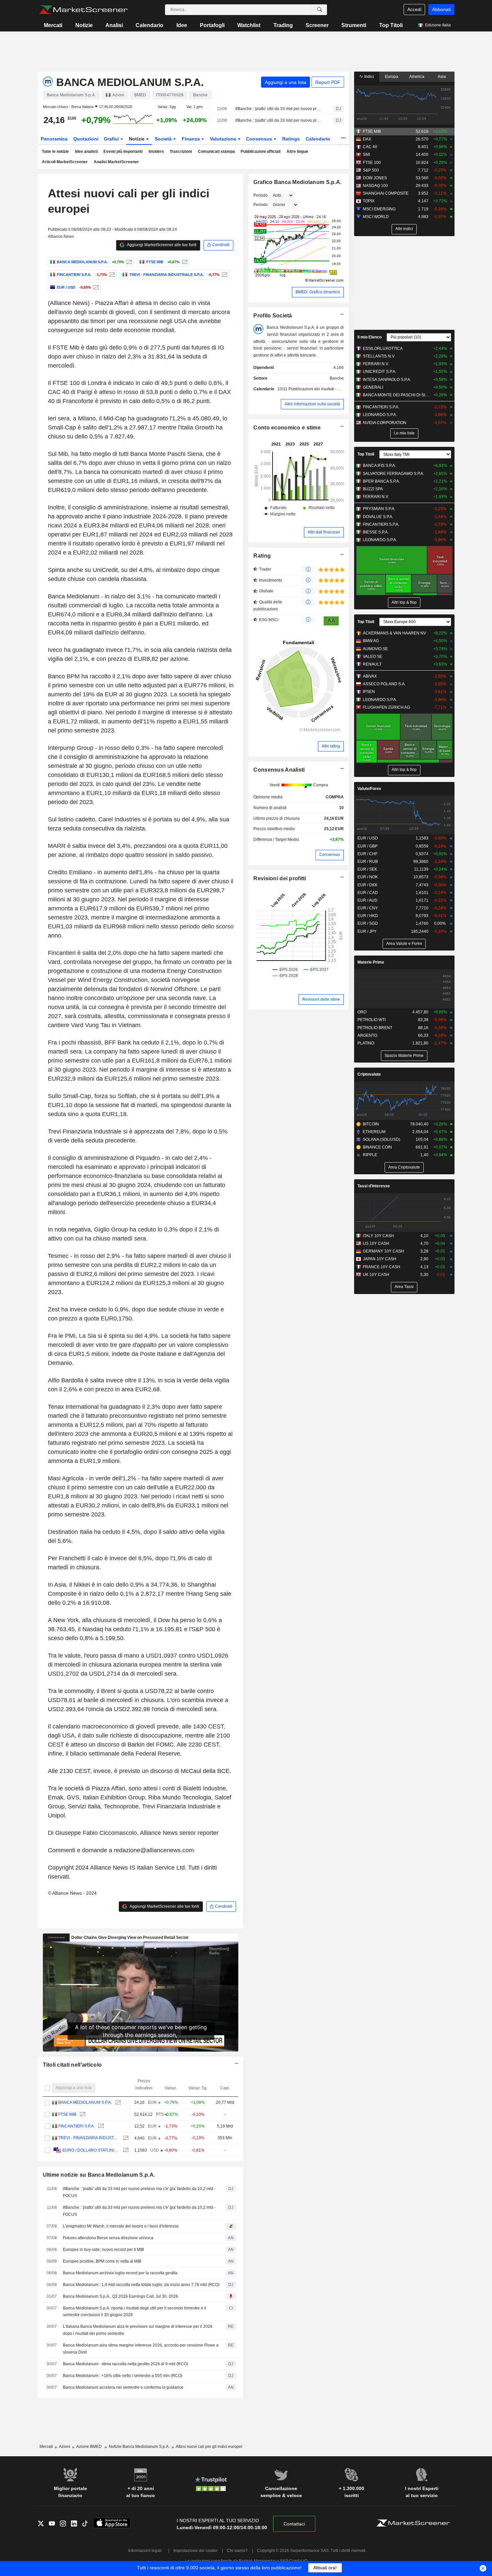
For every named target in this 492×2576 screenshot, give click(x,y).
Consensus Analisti (279, 770)
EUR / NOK (368, 877)
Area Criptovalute (404, 1167)
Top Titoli (391, 25)
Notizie (84, 25)
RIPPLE (370, 1155)
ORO (362, 1012)
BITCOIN (371, 1124)
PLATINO (366, 1043)
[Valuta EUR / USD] (95, 287)
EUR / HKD (368, 916)
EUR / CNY (368, 908)
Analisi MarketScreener (116, 162)
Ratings (291, 139)
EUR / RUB (368, 862)
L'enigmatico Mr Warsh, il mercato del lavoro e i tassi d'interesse (121, 2226)
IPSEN (369, 692)
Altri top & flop (404, 602)
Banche (337, 378)
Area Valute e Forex (404, 944)
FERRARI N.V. (376, 364)
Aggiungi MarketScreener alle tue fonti (161, 245)
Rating (262, 556)
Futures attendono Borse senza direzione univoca (108, 2238)
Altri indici (404, 229)
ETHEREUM (374, 1132)
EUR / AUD (367, 900)
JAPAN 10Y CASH (380, 1259)
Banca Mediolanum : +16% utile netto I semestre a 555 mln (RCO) (123, 2376)
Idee (182, 25)
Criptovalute (369, 1074)
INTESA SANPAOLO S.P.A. (387, 380)
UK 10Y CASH (376, 1275)
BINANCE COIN (377, 1147)
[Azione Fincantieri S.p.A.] (111, 275)
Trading (283, 25)
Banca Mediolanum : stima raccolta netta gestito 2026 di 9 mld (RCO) (126, 2364)
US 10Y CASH (376, 1244)
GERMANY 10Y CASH (383, 1251)
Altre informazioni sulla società (312, 404)
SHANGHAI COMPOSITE (386, 193)
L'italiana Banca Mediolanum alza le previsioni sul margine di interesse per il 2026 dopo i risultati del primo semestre (138, 2330)
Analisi (114, 25)
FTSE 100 (372, 163)
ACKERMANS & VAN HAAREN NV (394, 633)
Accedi (414, 9)
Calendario (149, 25)
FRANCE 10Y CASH (382, 1267)
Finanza (191, 139)
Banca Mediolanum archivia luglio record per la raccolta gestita (120, 2273)
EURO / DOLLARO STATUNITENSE (91, 2150)
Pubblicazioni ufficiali (261, 152)
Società (164, 139)
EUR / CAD (368, 893)
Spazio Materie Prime (404, 1056)
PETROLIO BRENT (375, 1028)
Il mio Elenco (370, 337)
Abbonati (441, 9)
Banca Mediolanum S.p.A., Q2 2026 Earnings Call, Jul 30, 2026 (120, 2296)
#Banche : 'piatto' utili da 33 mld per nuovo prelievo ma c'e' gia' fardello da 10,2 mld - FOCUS (278, 109)
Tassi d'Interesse (374, 1186)
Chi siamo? (237, 2551)
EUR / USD (368, 838)
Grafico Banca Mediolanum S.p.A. (297, 182)
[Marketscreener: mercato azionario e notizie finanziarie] (83, 10)
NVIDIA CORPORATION (385, 423)
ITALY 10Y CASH (378, 1236)
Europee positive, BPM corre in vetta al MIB (102, 2261)
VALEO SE (373, 657)
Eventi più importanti (123, 152)
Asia (442, 77)
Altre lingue (297, 152)
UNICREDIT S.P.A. (380, 372)
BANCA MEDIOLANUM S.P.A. (85, 2102)
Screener (317, 25)
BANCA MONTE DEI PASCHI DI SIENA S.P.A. (396, 395)
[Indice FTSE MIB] (184, 262)
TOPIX (369, 201)
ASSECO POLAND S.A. (384, 684)
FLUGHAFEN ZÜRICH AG (386, 707)
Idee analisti (86, 152)
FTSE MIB (67, 2114)
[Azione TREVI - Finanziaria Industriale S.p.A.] (224, 275)
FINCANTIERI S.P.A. (76, 2126)
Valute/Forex (369, 789)
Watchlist (249, 25)
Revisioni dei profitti (280, 878)
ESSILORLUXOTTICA (383, 349)
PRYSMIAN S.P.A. (379, 509)
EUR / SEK (367, 869)
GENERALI (373, 387)
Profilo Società (273, 316)
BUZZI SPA (373, 489)
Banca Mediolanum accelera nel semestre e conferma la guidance (123, 2387)
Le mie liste (404, 433)
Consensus (260, 139)
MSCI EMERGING (379, 209)
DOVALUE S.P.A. (378, 517)
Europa (392, 77)
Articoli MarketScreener (65, 162)
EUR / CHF (367, 854)
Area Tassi (404, 1287)
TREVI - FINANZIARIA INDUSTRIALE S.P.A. (89, 2138)
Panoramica (54, 139)
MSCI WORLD (376, 217)
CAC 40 (370, 147)
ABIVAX (370, 676)
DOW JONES (375, 178)
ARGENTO (367, 1035)
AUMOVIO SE (375, 649)
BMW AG (371, 641)
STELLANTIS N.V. (379, 356)
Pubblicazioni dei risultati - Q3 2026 (321, 389)
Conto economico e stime (287, 428)
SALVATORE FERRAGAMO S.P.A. (393, 474)
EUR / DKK (367, 885)
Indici (368, 77)
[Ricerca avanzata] (320, 10)
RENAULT (372, 664)
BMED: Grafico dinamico (318, 292)
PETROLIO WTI (372, 1020)
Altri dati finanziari (324, 532)
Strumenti (354, 25)
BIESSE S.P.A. (376, 532)
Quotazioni (86, 139)
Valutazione (224, 139)
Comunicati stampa (216, 152)
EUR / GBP (367, 846)
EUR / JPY (367, 931)
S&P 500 (371, 170)
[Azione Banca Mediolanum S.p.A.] (128, 262)
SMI (366, 155)
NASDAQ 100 (375, 186)
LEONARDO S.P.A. (380, 415)
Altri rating (331, 746)
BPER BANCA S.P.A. (381, 481)
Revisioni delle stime (321, 999)
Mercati (53, 25)
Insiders (156, 152)
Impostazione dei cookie (195, 2551)
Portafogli (212, 25)
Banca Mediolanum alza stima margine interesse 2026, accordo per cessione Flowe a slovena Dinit (141, 2349)
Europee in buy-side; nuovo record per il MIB (103, 2250)
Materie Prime (371, 962)
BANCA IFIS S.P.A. (379, 466)
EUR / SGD (368, 923)
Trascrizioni (181, 152)
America (417, 77)
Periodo (261, 195)
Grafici (112, 139)
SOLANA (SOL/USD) (382, 1140)
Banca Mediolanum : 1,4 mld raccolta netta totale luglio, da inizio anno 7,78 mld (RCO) (141, 2285)
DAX (367, 139)
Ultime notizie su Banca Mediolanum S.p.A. (99, 2175)
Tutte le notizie (55, 152)
